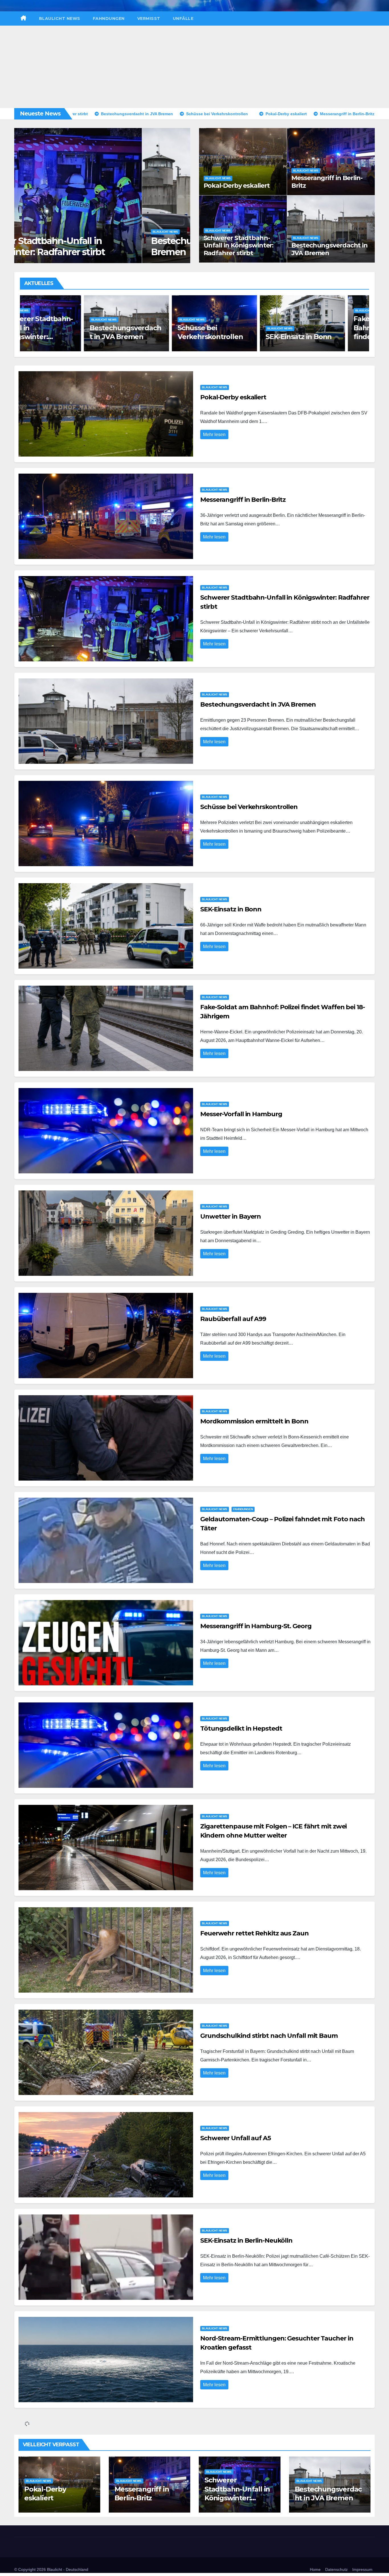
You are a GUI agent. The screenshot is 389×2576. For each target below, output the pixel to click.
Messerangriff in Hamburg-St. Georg (256, 1626)
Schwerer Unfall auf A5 (236, 2138)
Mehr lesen (214, 435)
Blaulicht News (60, 18)
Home (315, 2569)
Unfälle (183, 18)
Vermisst (149, 18)
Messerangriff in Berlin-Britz (327, 182)
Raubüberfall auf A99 (233, 1319)
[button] (182, 194)
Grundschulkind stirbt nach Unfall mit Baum (269, 2036)
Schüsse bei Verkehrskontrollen (91, 252)
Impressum (362, 2569)
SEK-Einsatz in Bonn (147, 337)
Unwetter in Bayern (231, 1216)
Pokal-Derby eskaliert (237, 186)
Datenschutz (336, 2569)
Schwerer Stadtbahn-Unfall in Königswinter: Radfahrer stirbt (239, 245)
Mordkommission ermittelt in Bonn (254, 1421)
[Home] (23, 18)
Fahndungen (109, 18)
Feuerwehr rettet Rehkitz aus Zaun (254, 1933)
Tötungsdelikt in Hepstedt (241, 1728)
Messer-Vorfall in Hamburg (241, 1114)
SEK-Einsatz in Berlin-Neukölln (246, 2240)
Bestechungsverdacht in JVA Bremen (329, 249)
